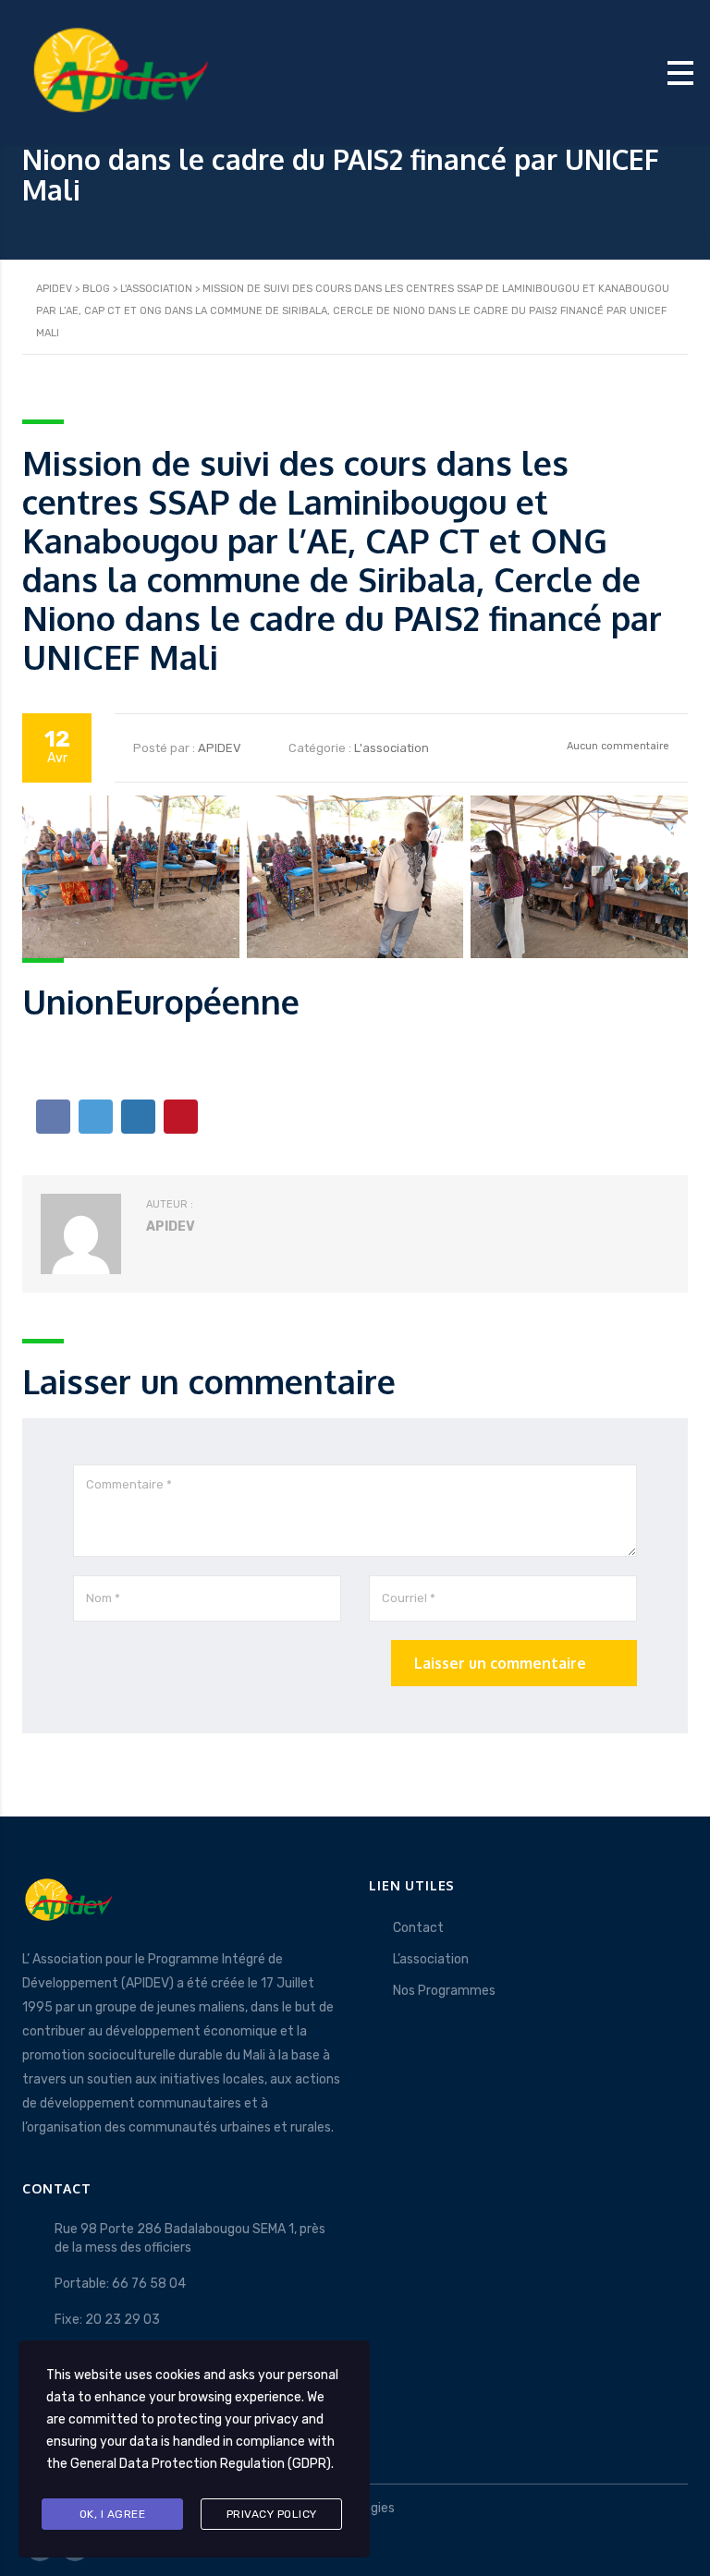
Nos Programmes (444, 1991)
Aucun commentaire (617, 746)
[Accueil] (120, 72)
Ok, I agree (113, 2514)
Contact (418, 1928)
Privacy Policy (272, 2514)
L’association (431, 1959)
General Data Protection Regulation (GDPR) (201, 2464)
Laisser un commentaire (500, 1663)
